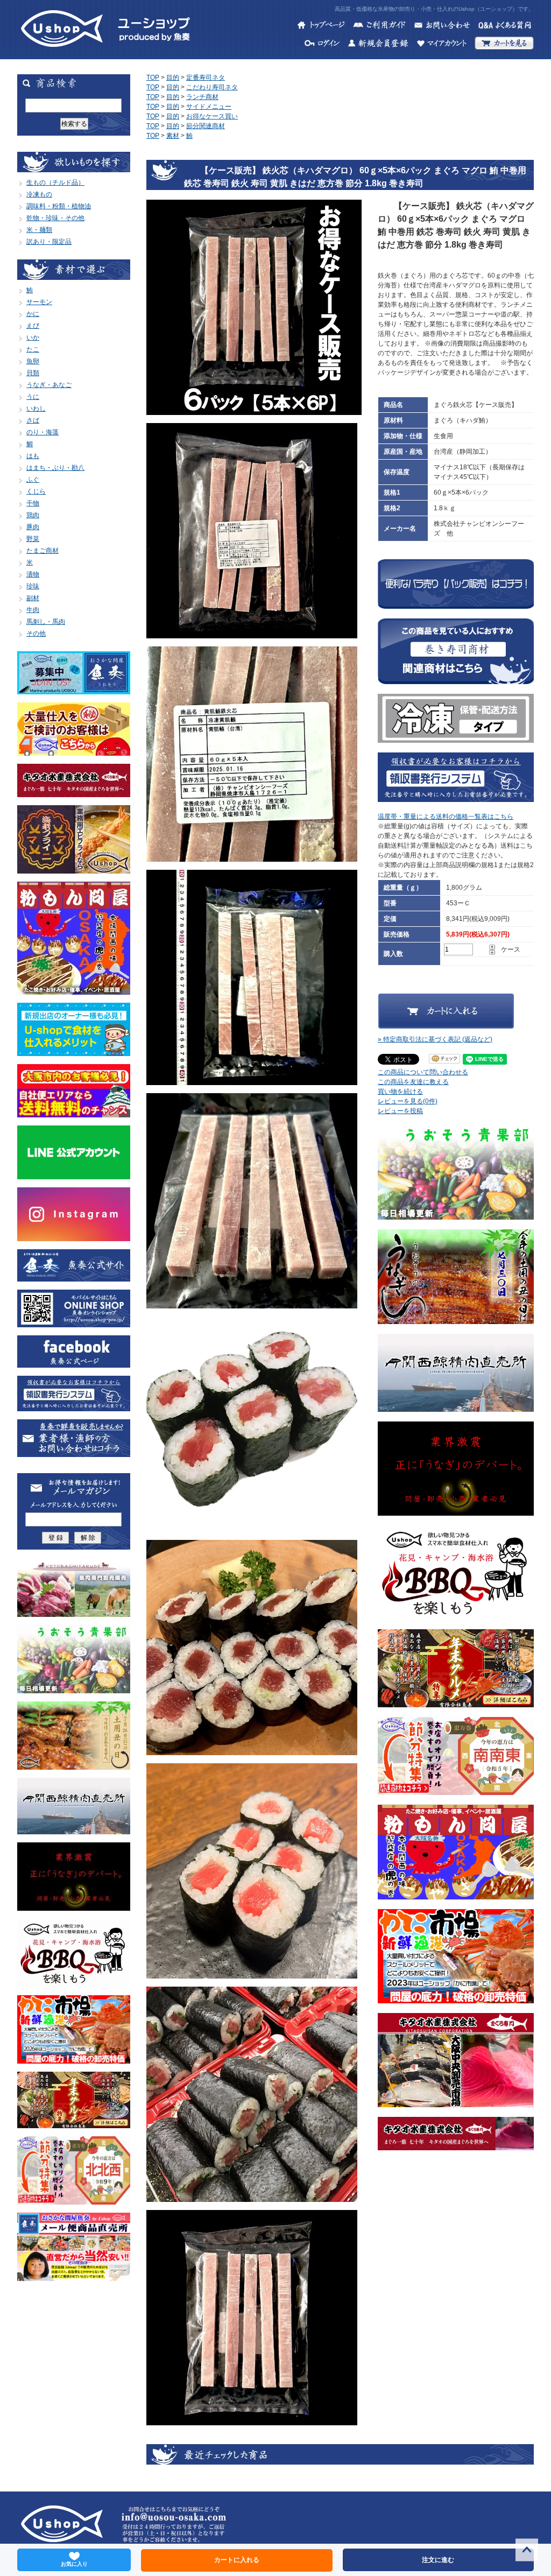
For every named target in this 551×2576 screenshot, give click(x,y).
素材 (173, 136)
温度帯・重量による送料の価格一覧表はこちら (446, 817)
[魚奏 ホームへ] (62, 54)
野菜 (33, 539)
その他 (36, 634)
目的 (173, 78)
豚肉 (33, 527)
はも (33, 456)
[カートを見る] (504, 45)
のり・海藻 (43, 432)
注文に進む (438, 2560)
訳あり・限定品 (49, 242)
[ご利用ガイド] (379, 26)
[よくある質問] (506, 26)
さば (33, 420)
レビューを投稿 (400, 1111)
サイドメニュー (209, 107)
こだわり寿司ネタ (212, 87)
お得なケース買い (212, 116)
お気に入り (74, 2564)
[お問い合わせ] (442, 26)
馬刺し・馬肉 (46, 622)
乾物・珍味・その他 (55, 218)
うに (33, 397)
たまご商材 (43, 551)
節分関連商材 (206, 126)
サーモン (39, 302)
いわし (36, 409)
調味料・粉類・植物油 (59, 206)
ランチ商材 (202, 97)
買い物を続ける (400, 1092)
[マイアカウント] (441, 45)
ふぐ (33, 480)
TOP (153, 78)
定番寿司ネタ (206, 78)
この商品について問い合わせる (423, 1072)
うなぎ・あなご (49, 385)
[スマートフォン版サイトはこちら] (74, 1322)
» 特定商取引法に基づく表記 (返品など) (435, 1039)
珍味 (33, 586)
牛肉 (33, 610)
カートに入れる (237, 2560)
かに (33, 314)
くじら (36, 491)
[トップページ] (321, 26)
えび (33, 326)
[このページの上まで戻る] (527, 2552)
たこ (33, 349)
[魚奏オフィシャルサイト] (74, 1277)
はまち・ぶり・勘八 (55, 468)
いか (33, 337)
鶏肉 (33, 515)
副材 (33, 598)
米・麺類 (39, 230)
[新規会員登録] (378, 45)
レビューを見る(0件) (408, 1101)
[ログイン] (322, 45)
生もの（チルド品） (55, 182)
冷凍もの (39, 194)
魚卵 (33, 361)
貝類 (33, 373)
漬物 (33, 574)
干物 (33, 503)
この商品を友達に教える (413, 1082)
